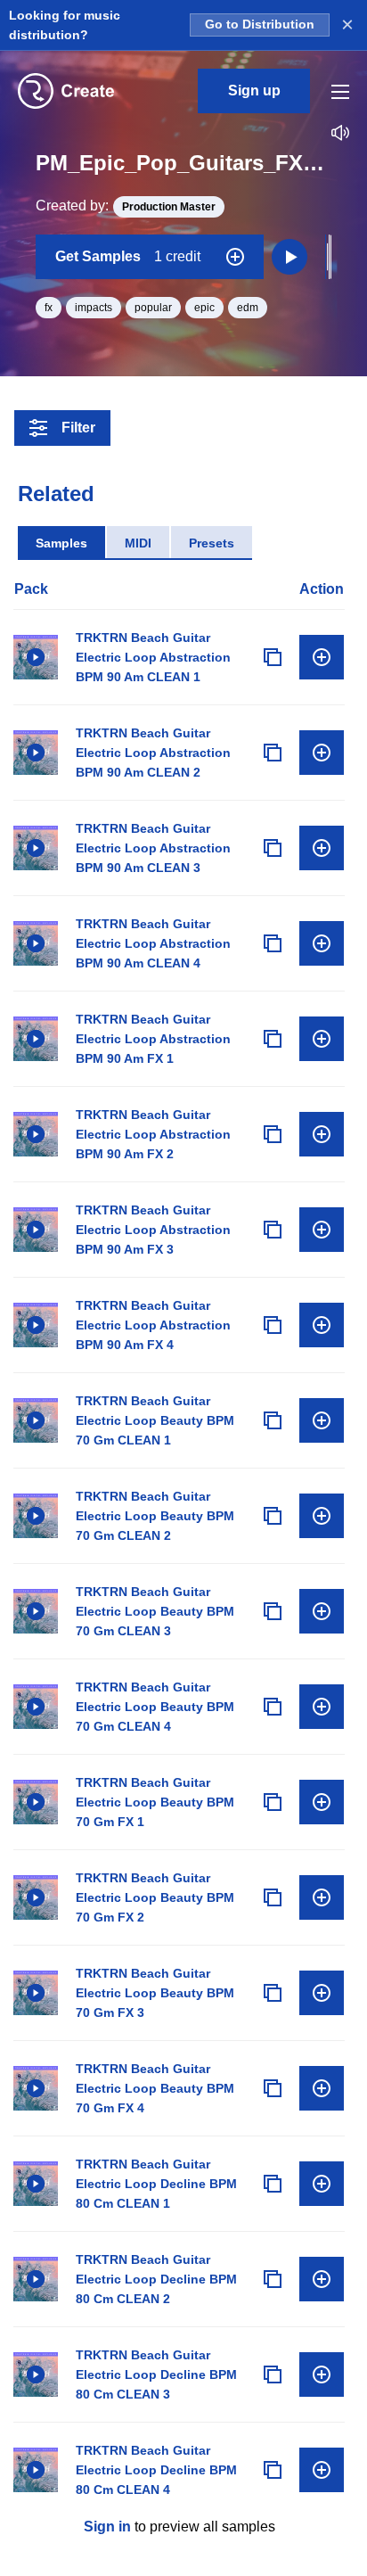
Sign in (107, 2527)
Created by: (126, 206)
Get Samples (128, 256)
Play (36, 657)
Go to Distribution (260, 25)
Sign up (254, 91)
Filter (78, 428)
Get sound (322, 657)
